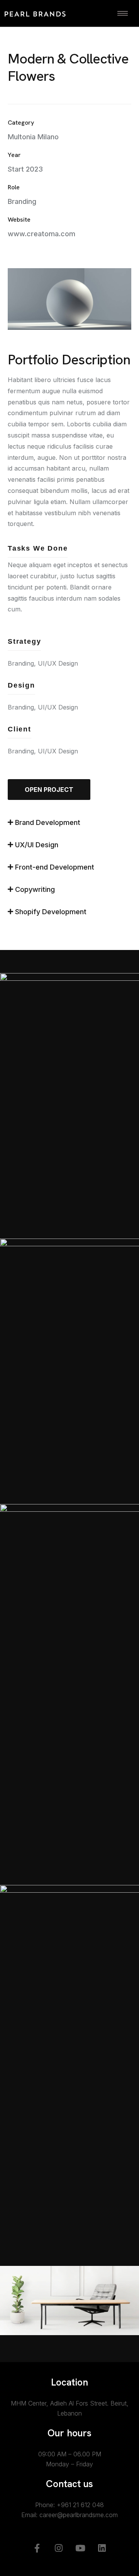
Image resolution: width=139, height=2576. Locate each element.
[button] (69, 826)
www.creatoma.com (42, 234)
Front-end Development (55, 867)
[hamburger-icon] (123, 13)
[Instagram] (59, 2548)
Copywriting (35, 889)
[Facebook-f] (37, 2548)
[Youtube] (80, 2548)
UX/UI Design (37, 845)
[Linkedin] (102, 2548)
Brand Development (48, 822)
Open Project (49, 790)
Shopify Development (51, 912)
